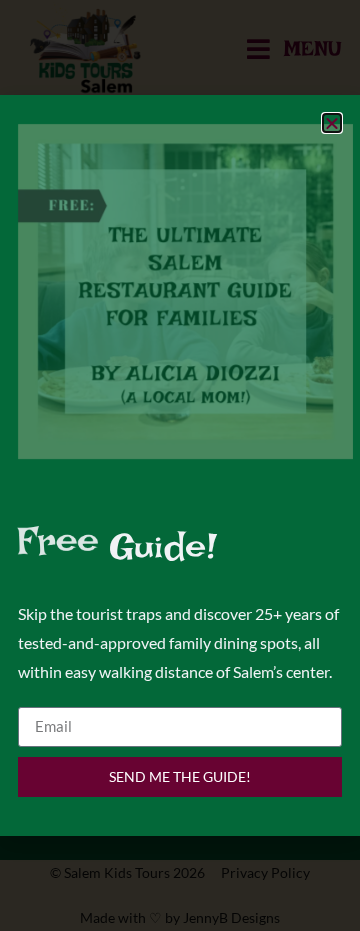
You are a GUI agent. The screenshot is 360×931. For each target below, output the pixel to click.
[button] (332, 123)
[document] (180, 465)
